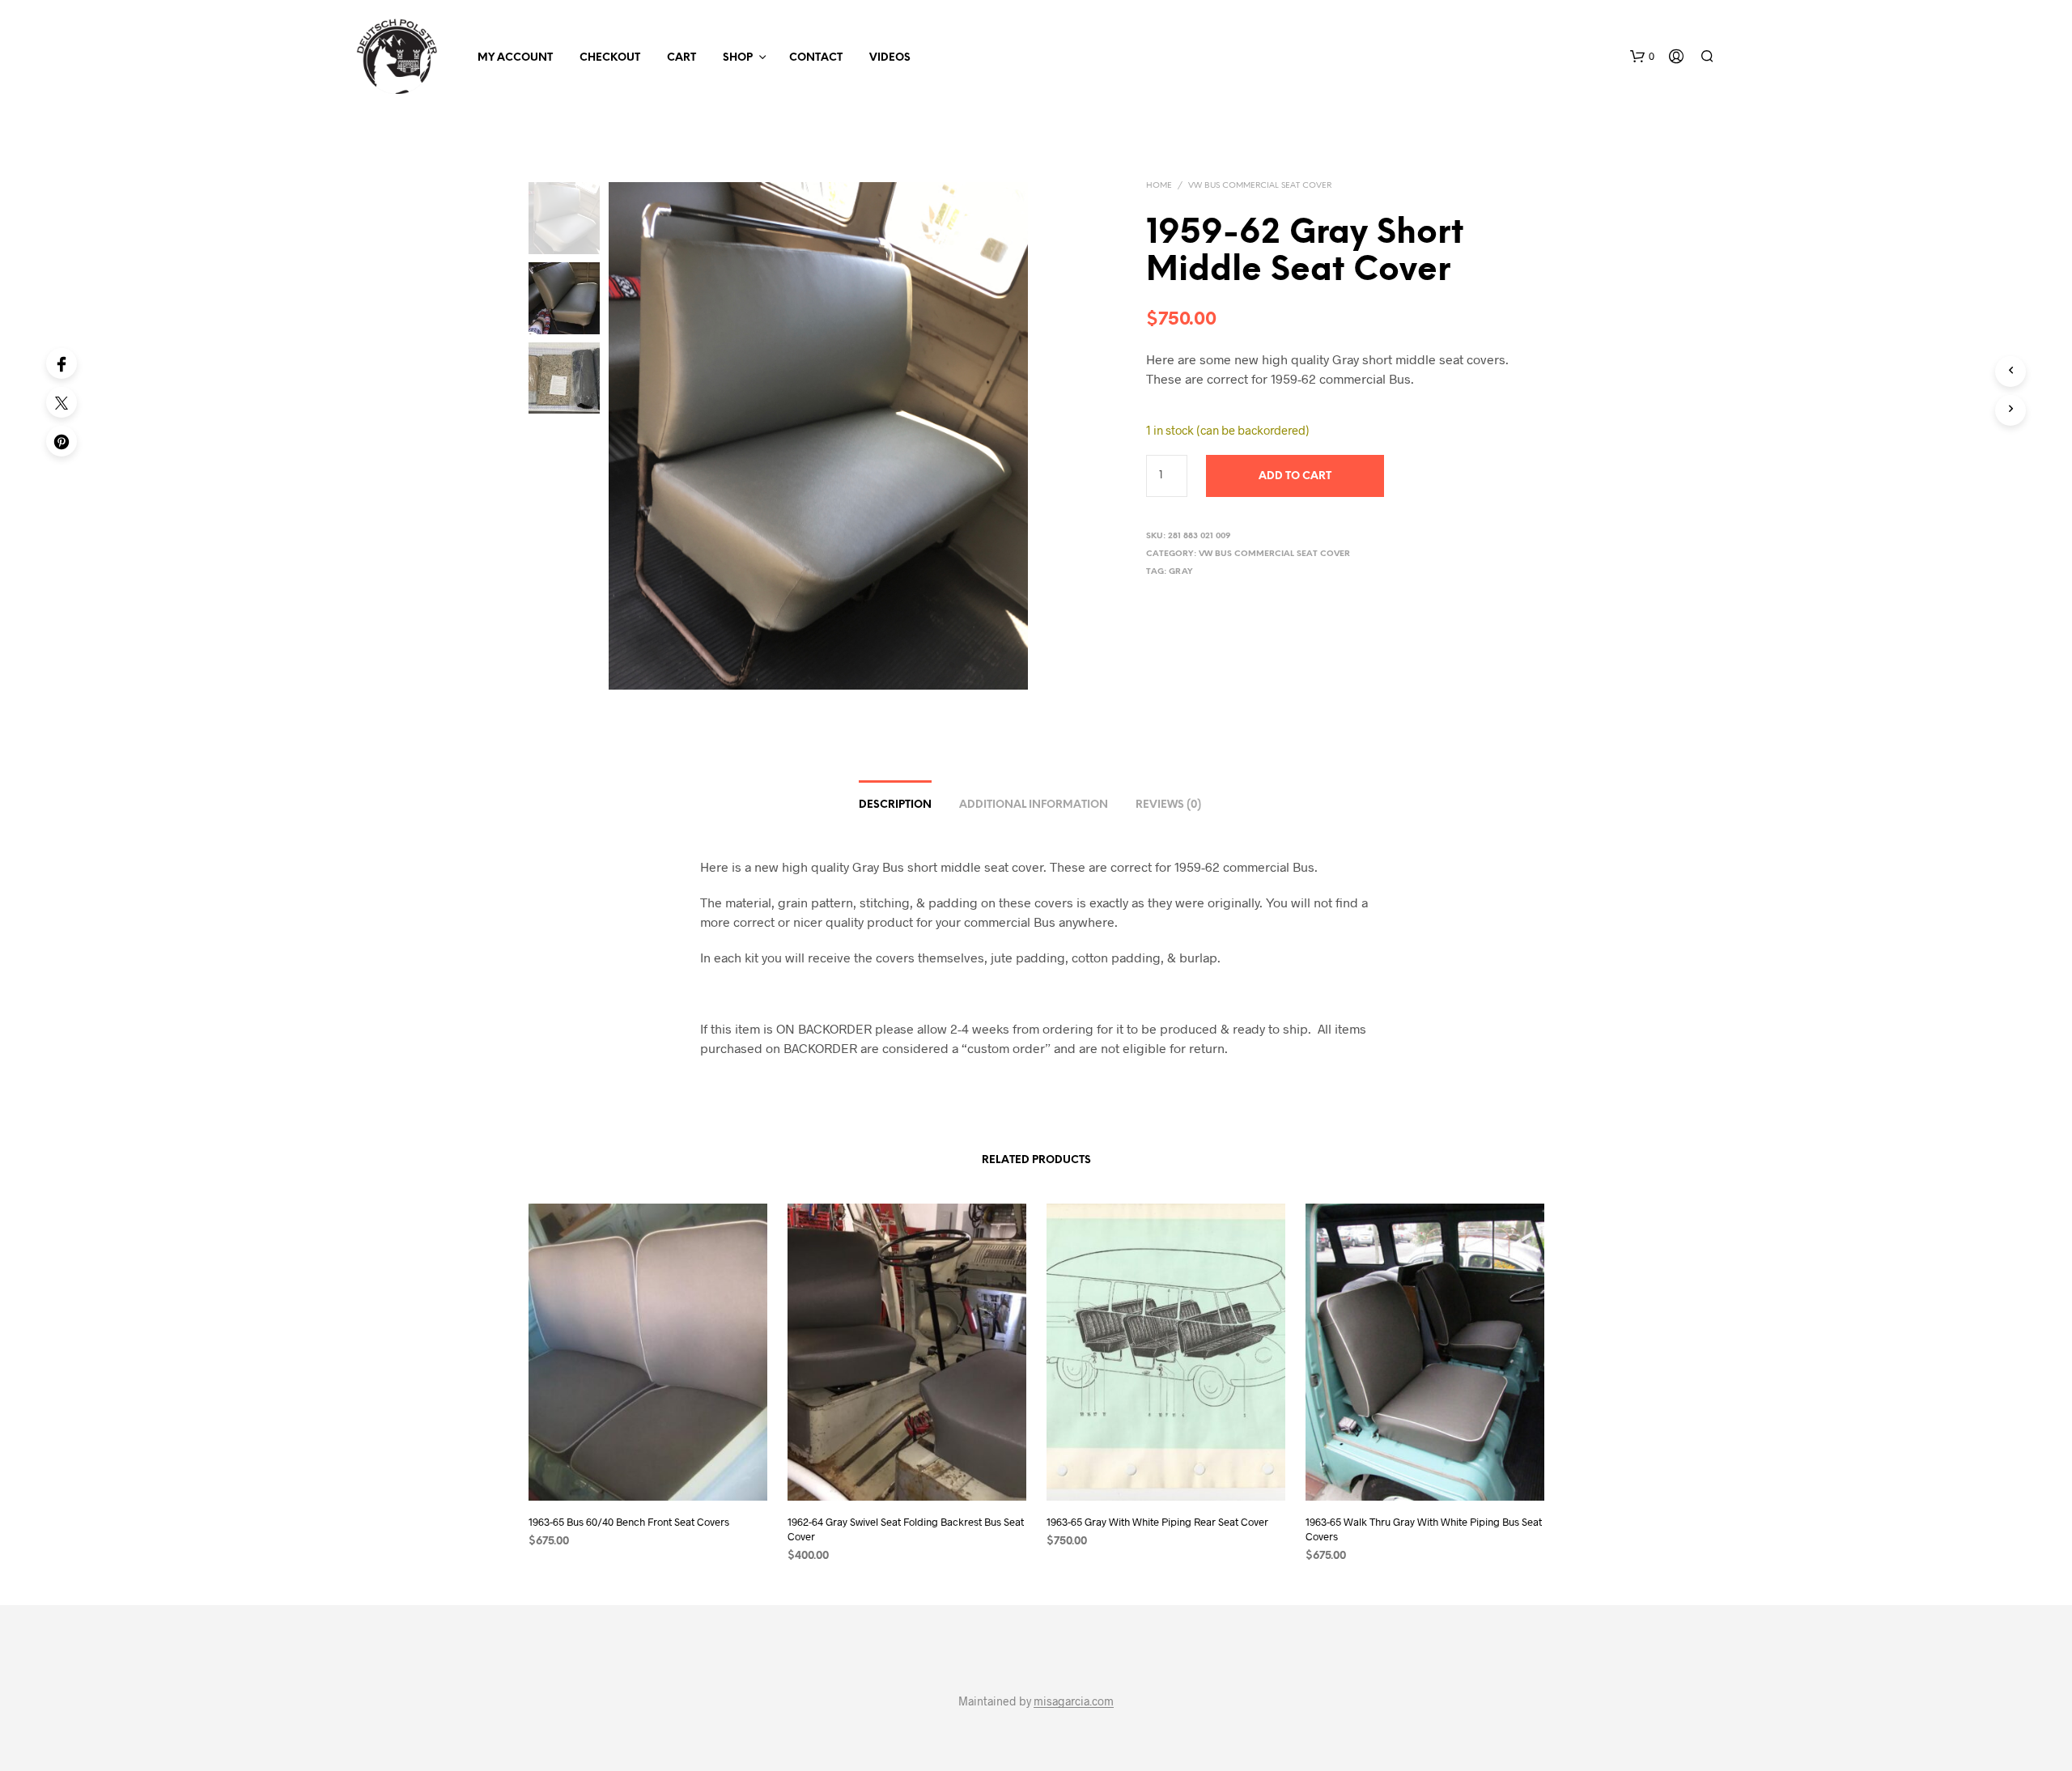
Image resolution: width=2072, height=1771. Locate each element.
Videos (890, 58)
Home (1159, 186)
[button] (1642, 57)
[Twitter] (62, 402)
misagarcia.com (1074, 1701)
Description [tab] (895, 805)
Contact (816, 58)
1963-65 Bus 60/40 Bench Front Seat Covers (629, 1521)
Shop (738, 58)
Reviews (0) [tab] (1168, 805)
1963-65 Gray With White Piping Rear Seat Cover (1157, 1521)
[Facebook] (62, 363)
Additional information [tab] (1034, 805)
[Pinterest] (62, 441)
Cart (681, 58)
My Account (515, 58)
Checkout (610, 58)
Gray (1181, 572)
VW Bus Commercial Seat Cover (1260, 186)
